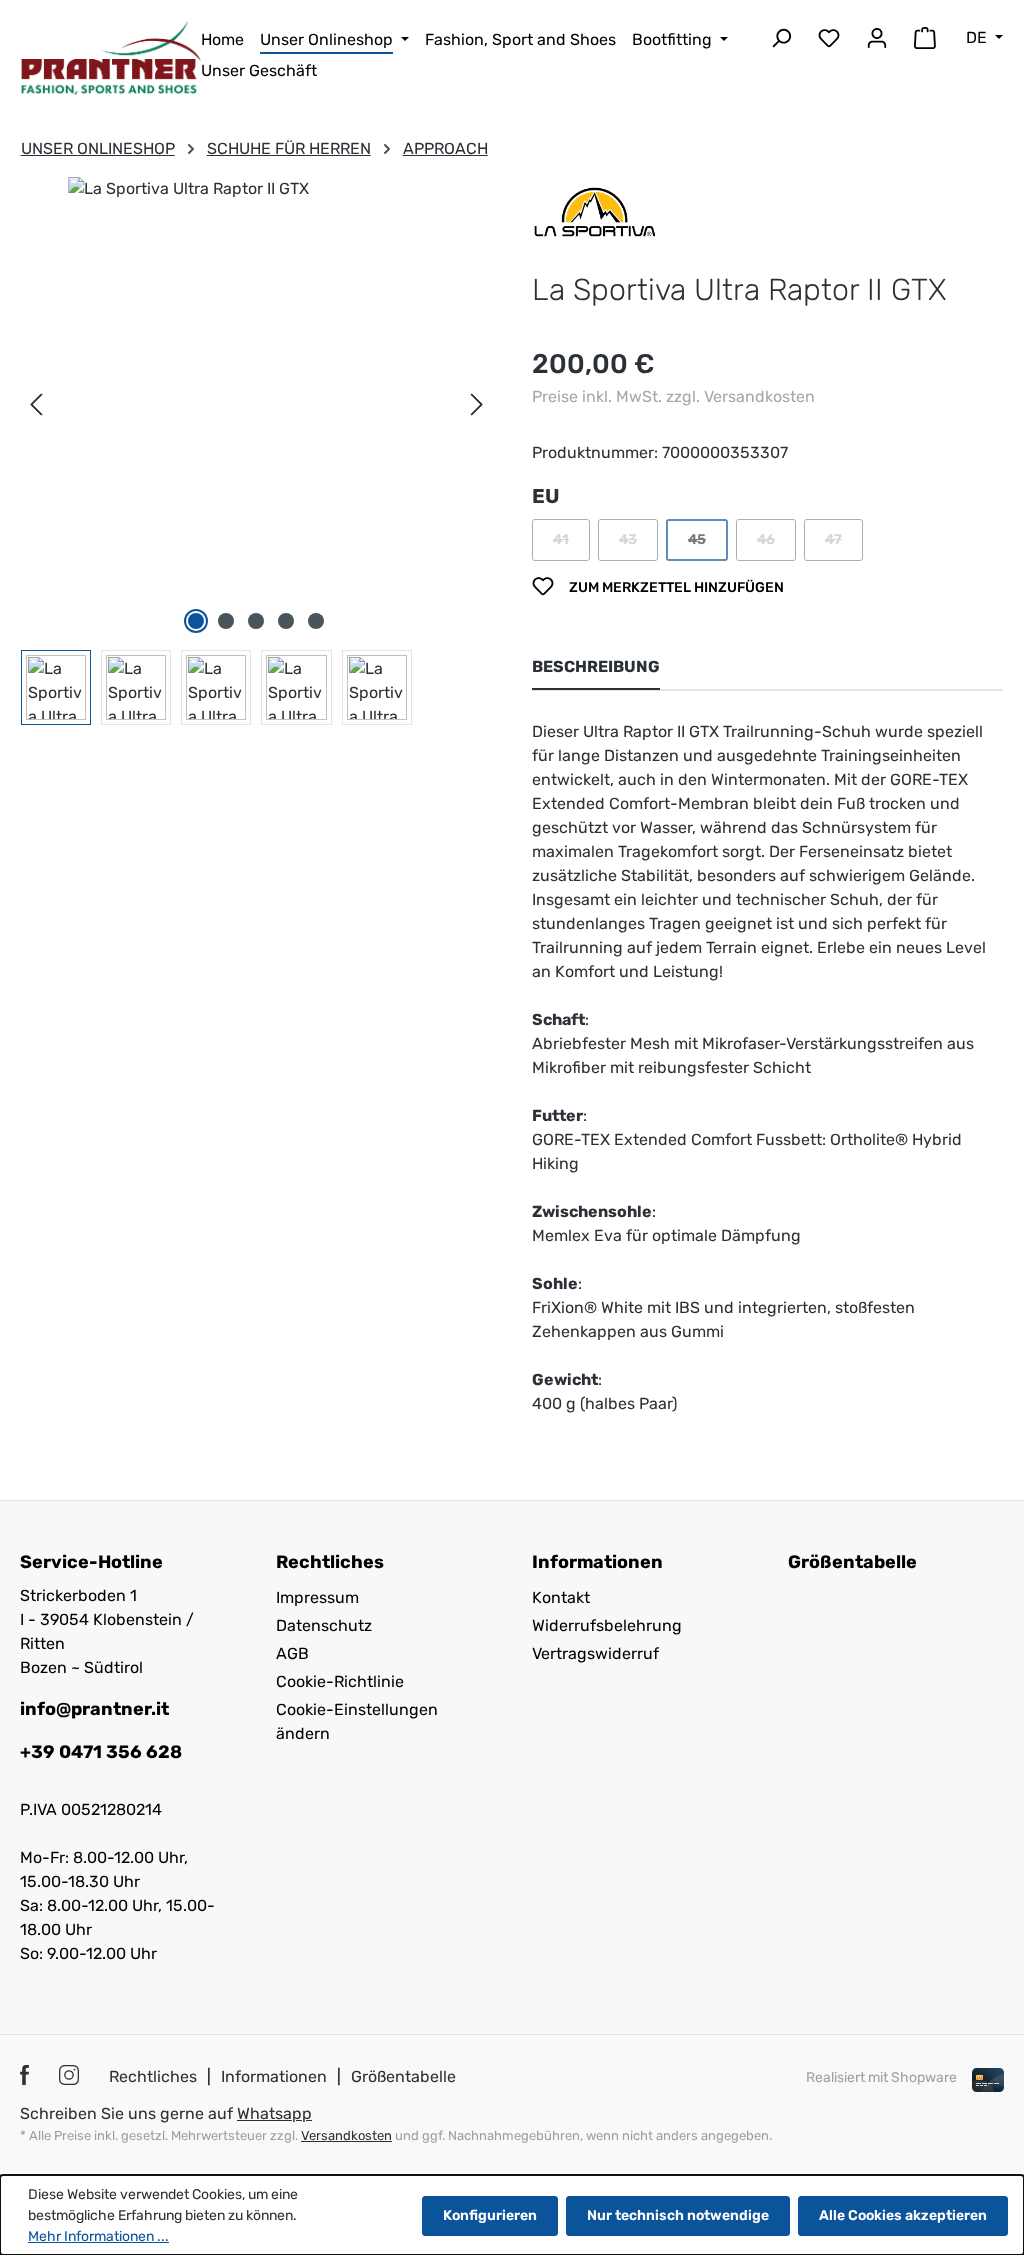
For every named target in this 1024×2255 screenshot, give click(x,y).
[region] (256, 451)
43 (638, 544)
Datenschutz (324, 1625)
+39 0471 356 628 (101, 1752)
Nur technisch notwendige (678, 2215)
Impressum (317, 1597)
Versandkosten (346, 2135)
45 (708, 544)
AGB (292, 1653)
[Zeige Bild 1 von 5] (196, 621)
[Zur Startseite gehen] (111, 58)
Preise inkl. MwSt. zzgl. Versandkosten (673, 396)
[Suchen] (781, 41)
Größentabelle (852, 1562)
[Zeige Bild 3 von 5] (256, 621)
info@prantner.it (94, 1709)
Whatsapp (274, 2113)
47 (844, 544)
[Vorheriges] (36, 405)
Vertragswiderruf (595, 1653)
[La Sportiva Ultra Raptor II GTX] (256, 345)
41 (571, 544)
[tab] (596, 668)
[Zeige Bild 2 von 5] (226, 621)
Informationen (274, 2076)
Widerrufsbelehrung (607, 1625)
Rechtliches (153, 2076)
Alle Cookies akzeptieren (903, 2215)
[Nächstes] (477, 405)
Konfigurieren (490, 2215)
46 (776, 544)
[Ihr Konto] (877, 41)
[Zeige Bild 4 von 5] (286, 621)
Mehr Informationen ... (98, 2236)
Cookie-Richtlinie (340, 1681)
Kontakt (561, 1597)
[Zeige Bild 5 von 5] (316, 621)
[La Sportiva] (595, 210)
